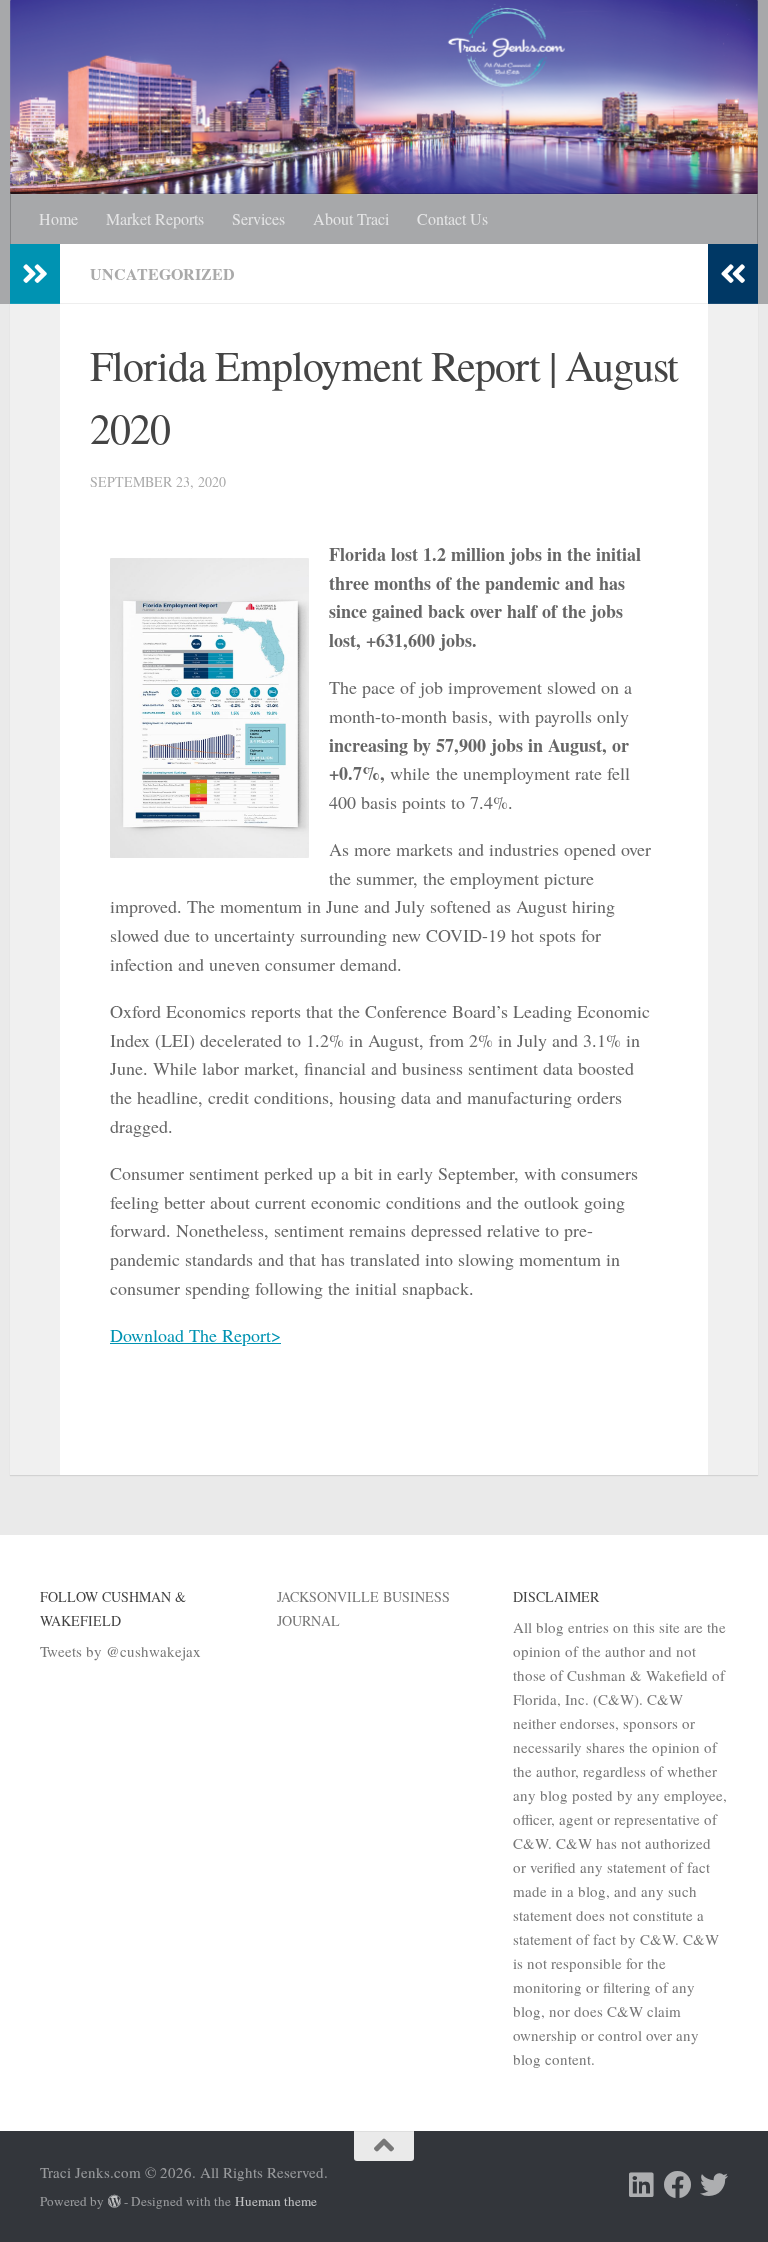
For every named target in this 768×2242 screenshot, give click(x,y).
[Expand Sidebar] (35, 274)
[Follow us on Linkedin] (642, 2185)
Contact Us (452, 218)
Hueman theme (276, 2201)
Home (58, 218)
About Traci (351, 218)
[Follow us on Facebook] (678, 2185)
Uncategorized (162, 273)
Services (258, 218)
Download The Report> (195, 1335)
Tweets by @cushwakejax (120, 1651)
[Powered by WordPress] (114, 2201)
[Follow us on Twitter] (714, 2185)
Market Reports (155, 218)
